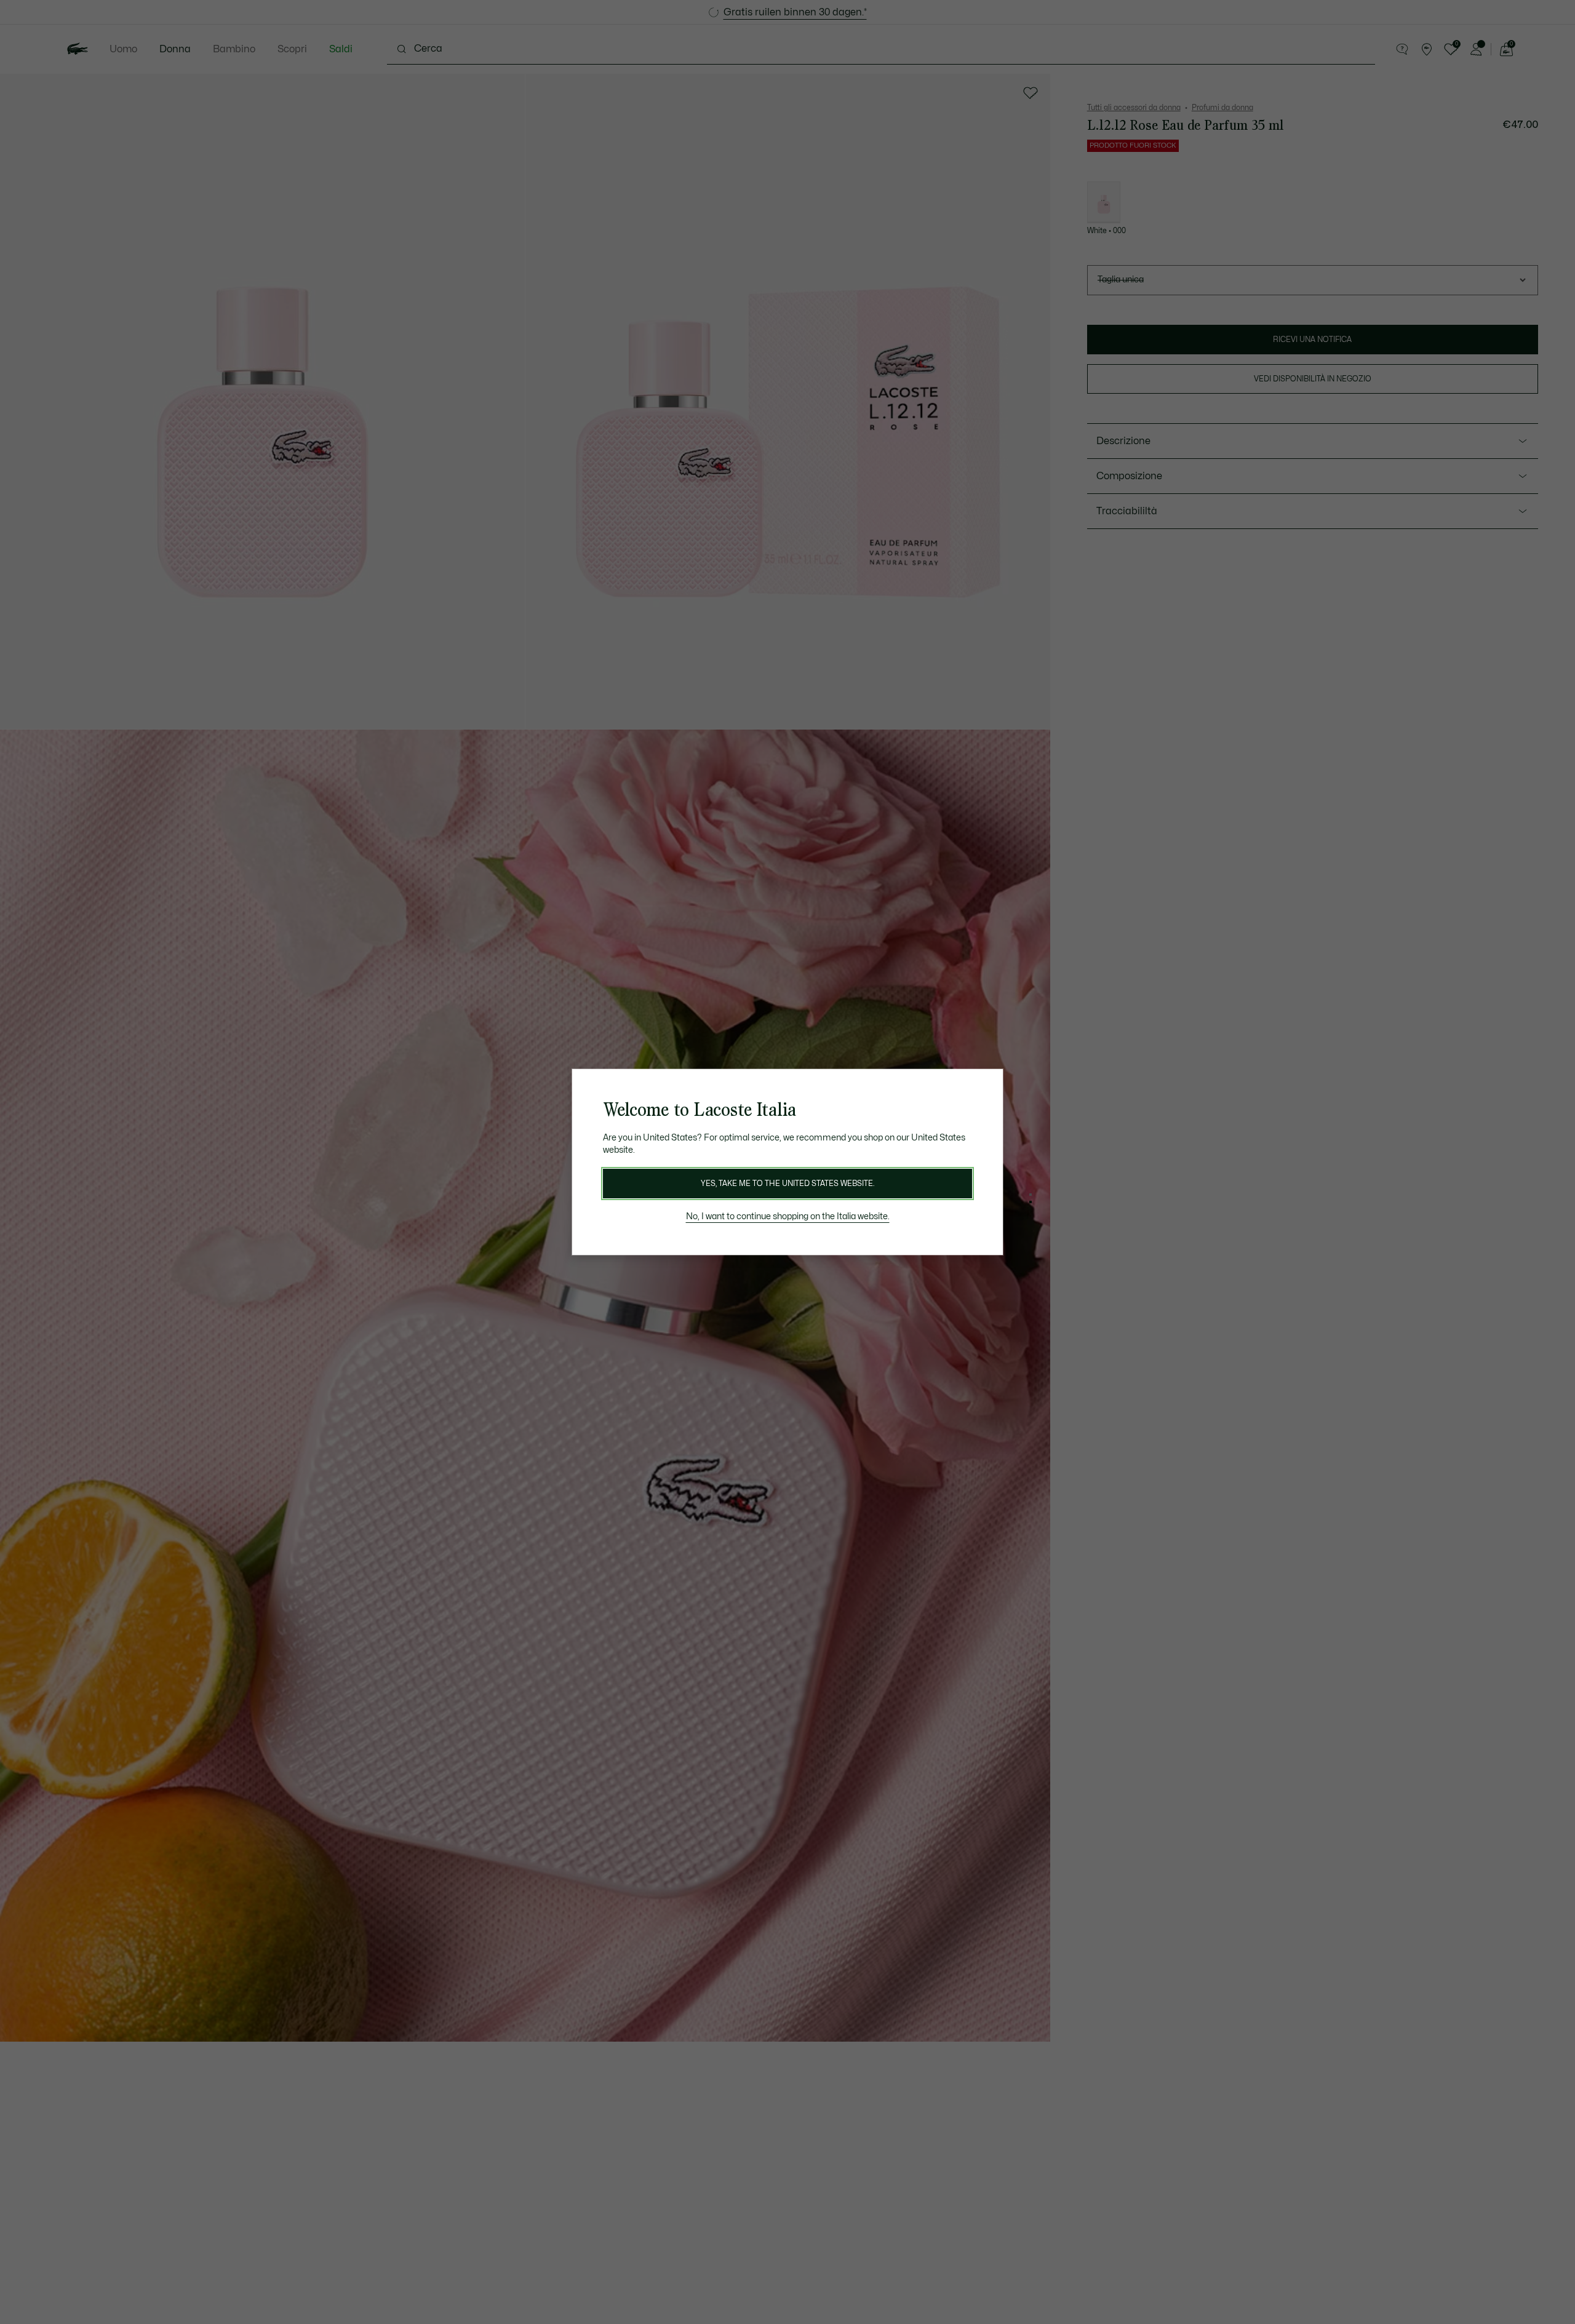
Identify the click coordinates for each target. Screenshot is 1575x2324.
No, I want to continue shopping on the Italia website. (788, 1216)
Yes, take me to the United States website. (787, 1184)
